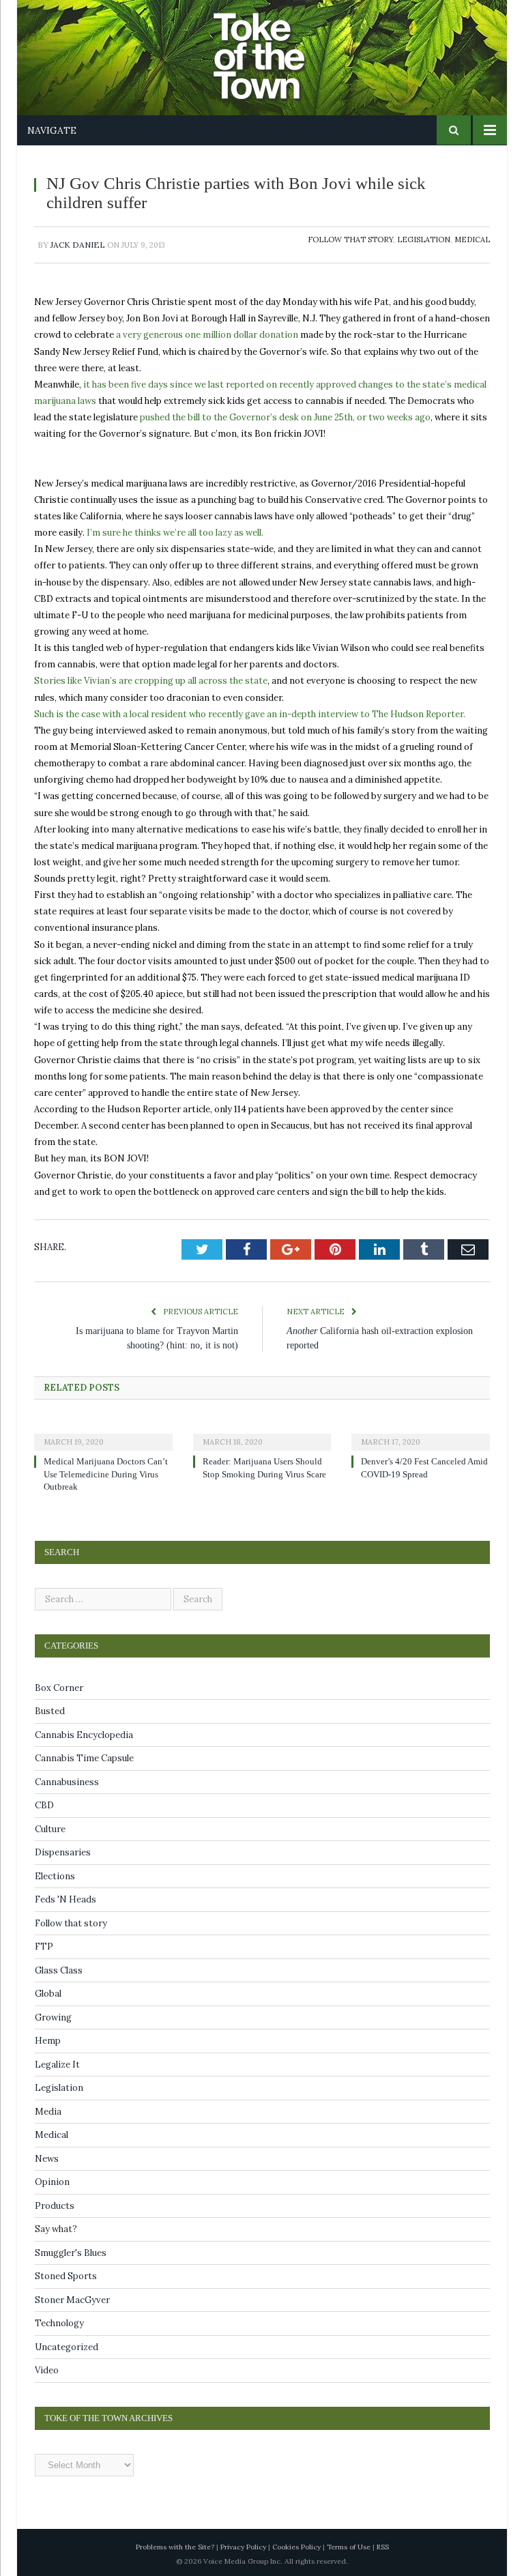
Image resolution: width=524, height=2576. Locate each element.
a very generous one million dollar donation (207, 335)
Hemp (48, 2041)
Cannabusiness (67, 1782)
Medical (472, 240)
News (47, 2159)
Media (48, 2112)
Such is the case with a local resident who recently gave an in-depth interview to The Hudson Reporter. (250, 714)
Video (47, 2370)
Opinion (52, 2182)
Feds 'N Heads (65, 1899)
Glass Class (59, 1970)
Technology (59, 2323)
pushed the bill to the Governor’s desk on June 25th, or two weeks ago (285, 417)
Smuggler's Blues (71, 2253)
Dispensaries (63, 1852)
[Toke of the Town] (276, 47)
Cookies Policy (296, 2547)
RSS (383, 2547)
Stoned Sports (66, 2276)
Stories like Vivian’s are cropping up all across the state (151, 681)
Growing (53, 2017)
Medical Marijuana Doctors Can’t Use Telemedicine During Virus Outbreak (106, 1474)
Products (55, 2206)
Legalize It (57, 2065)
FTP (44, 1947)
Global (48, 1994)
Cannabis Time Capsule (84, 1758)
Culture (50, 1829)
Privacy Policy (243, 2547)
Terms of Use (349, 2547)
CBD (44, 1805)
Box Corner (59, 1688)
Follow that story (350, 240)
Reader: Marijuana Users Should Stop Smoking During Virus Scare (266, 1474)
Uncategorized (67, 2347)
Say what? (56, 2229)
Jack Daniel (78, 245)
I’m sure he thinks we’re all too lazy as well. (175, 533)
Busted (50, 1711)
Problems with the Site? (175, 2547)
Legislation (424, 240)
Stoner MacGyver (72, 2300)
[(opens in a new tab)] (103, 1433)
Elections (55, 1876)
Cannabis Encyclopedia (84, 1735)
